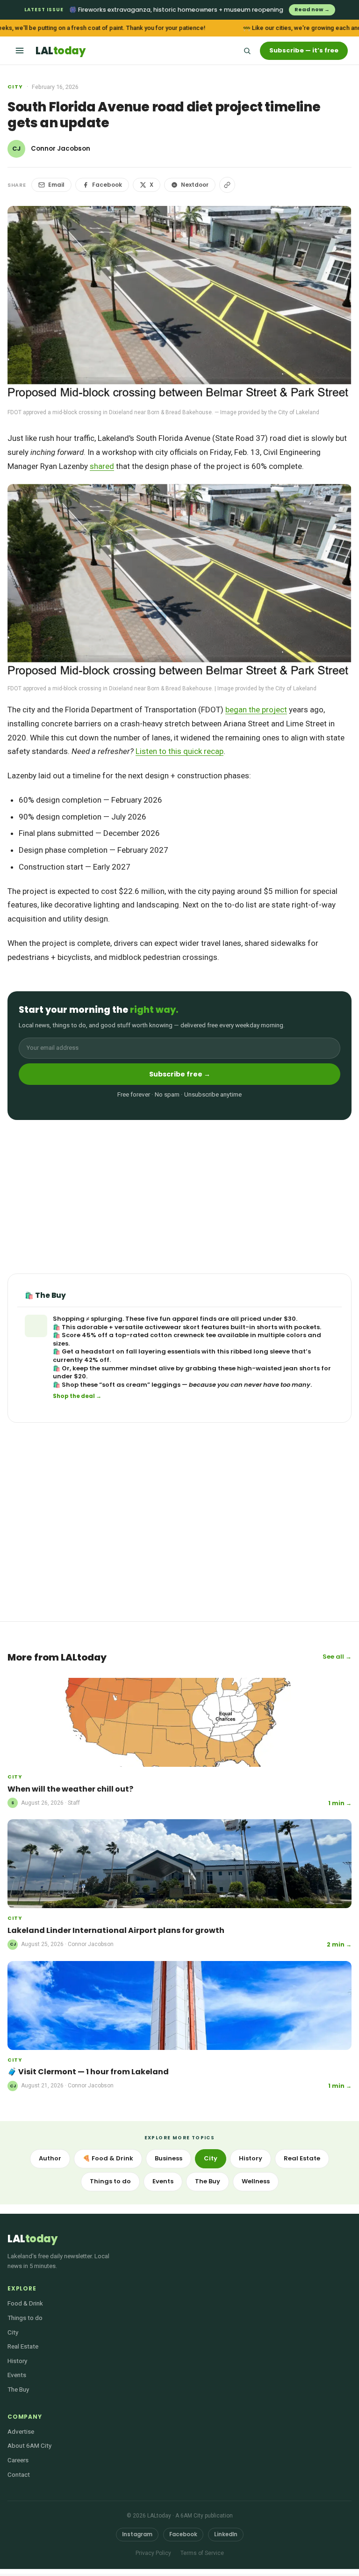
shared (102, 466)
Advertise (21, 2431)
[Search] (247, 51)
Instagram (137, 2534)
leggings (166, 1385)
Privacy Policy (153, 2553)
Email (56, 185)
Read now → (312, 9)
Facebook (107, 185)
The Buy (208, 2181)
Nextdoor (195, 185)
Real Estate (302, 2158)
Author (50, 2158)
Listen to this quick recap (179, 751)
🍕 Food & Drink (108, 2158)
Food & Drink (25, 2303)
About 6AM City (29, 2445)
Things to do (110, 2181)
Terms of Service (202, 2553)
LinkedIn (226, 2534)
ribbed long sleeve (260, 1351)
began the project (256, 710)
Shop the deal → (77, 1396)
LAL (60, 51)
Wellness (256, 2181)
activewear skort (172, 1327)
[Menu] (20, 51)
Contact (19, 2474)
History (251, 2158)
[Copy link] (227, 185)
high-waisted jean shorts (278, 1368)
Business (169, 2158)
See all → (337, 1657)
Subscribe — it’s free (304, 50)
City (15, 87)
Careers (18, 2460)
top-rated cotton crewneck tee (165, 1335)
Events (163, 2181)
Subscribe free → (180, 1074)
